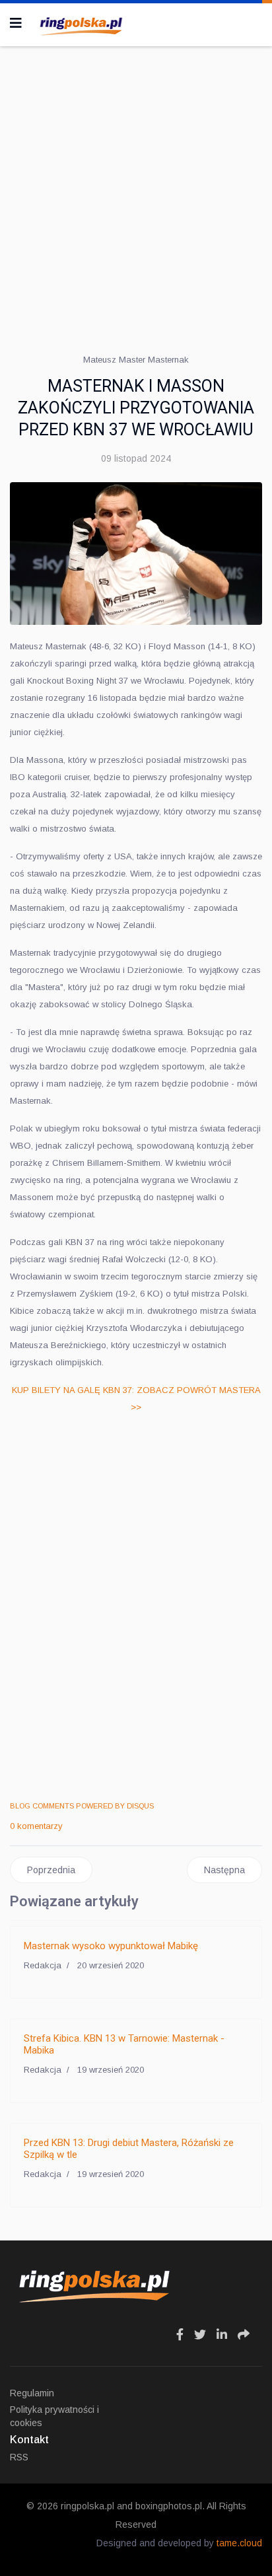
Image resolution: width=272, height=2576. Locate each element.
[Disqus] (136, 1609)
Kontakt (29, 2440)
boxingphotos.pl (169, 2506)
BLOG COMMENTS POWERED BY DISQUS (82, 1806)
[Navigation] (16, 23)
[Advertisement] (136, 196)
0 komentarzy (36, 1826)
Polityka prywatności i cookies (54, 2416)
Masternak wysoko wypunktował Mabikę (111, 1946)
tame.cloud (239, 2543)
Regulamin (32, 2393)
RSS (19, 2457)
